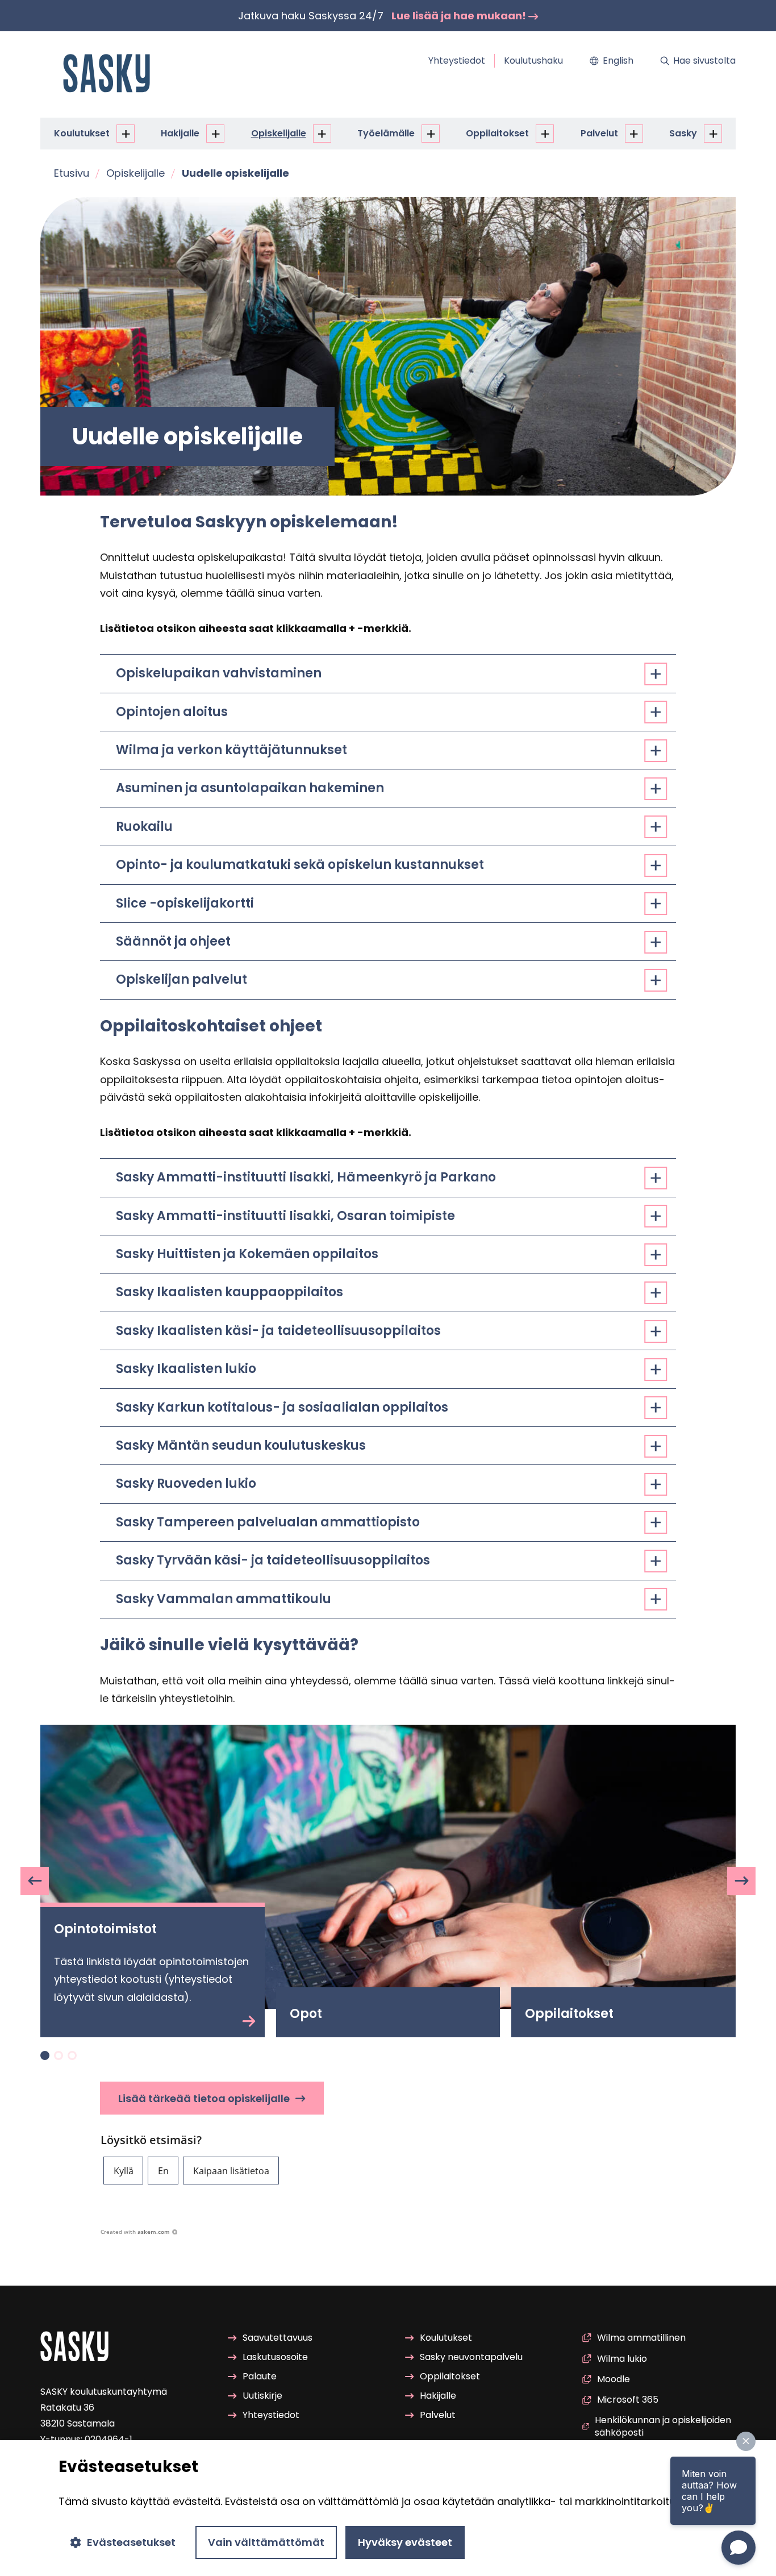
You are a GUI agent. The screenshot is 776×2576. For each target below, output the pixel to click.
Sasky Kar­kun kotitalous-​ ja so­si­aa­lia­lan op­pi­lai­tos (282, 1407)
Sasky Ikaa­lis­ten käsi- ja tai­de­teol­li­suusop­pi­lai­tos (278, 1331)
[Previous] (35, 1881)
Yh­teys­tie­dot (457, 61)
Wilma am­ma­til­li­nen (641, 2338)
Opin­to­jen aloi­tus (172, 712)
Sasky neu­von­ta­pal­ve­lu (471, 2357)
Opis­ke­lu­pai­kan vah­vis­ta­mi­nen (219, 673)
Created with (135, 2232)
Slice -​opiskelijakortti (185, 903)
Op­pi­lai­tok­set (497, 133)
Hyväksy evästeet (405, 2542)
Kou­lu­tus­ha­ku (533, 61)
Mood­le (614, 2379)
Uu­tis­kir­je (262, 2396)
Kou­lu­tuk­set (82, 133)
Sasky (683, 133)
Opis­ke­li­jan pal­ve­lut (182, 979)
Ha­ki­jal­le (180, 133)
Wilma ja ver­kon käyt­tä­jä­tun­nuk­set (231, 750)
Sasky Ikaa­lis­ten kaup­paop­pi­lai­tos (230, 1292)
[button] (123, 2171)
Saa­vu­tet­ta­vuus (278, 2338)
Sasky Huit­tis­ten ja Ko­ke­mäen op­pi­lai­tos (247, 1254)
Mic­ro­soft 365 (628, 2400)
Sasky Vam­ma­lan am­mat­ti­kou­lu (224, 1599)
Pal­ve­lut (599, 133)
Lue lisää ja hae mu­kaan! (460, 16)
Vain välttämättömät (266, 2542)
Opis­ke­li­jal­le (279, 133)
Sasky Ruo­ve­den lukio (186, 1483)
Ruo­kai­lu (144, 827)
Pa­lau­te (260, 2376)
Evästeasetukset (131, 2542)
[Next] (741, 1881)
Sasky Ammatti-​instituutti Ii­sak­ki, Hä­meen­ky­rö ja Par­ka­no (306, 1177)
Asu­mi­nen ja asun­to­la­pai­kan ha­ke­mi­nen (250, 788)
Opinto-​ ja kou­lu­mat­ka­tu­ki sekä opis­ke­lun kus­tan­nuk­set (300, 865)
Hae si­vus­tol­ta (704, 61)
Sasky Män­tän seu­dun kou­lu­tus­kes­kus (241, 1445)
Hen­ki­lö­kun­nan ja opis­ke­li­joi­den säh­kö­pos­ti (663, 2427)
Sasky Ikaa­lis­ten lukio (186, 1369)
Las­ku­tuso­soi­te (275, 2357)
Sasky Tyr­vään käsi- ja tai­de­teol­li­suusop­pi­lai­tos (273, 1560)
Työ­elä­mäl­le (386, 133)
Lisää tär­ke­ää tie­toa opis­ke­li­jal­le (204, 2098)
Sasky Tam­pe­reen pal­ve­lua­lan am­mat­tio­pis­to (268, 1522)
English (618, 61)
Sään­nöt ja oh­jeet (173, 941)
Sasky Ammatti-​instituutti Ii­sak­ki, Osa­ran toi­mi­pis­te (285, 1216)
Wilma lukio (622, 2359)
